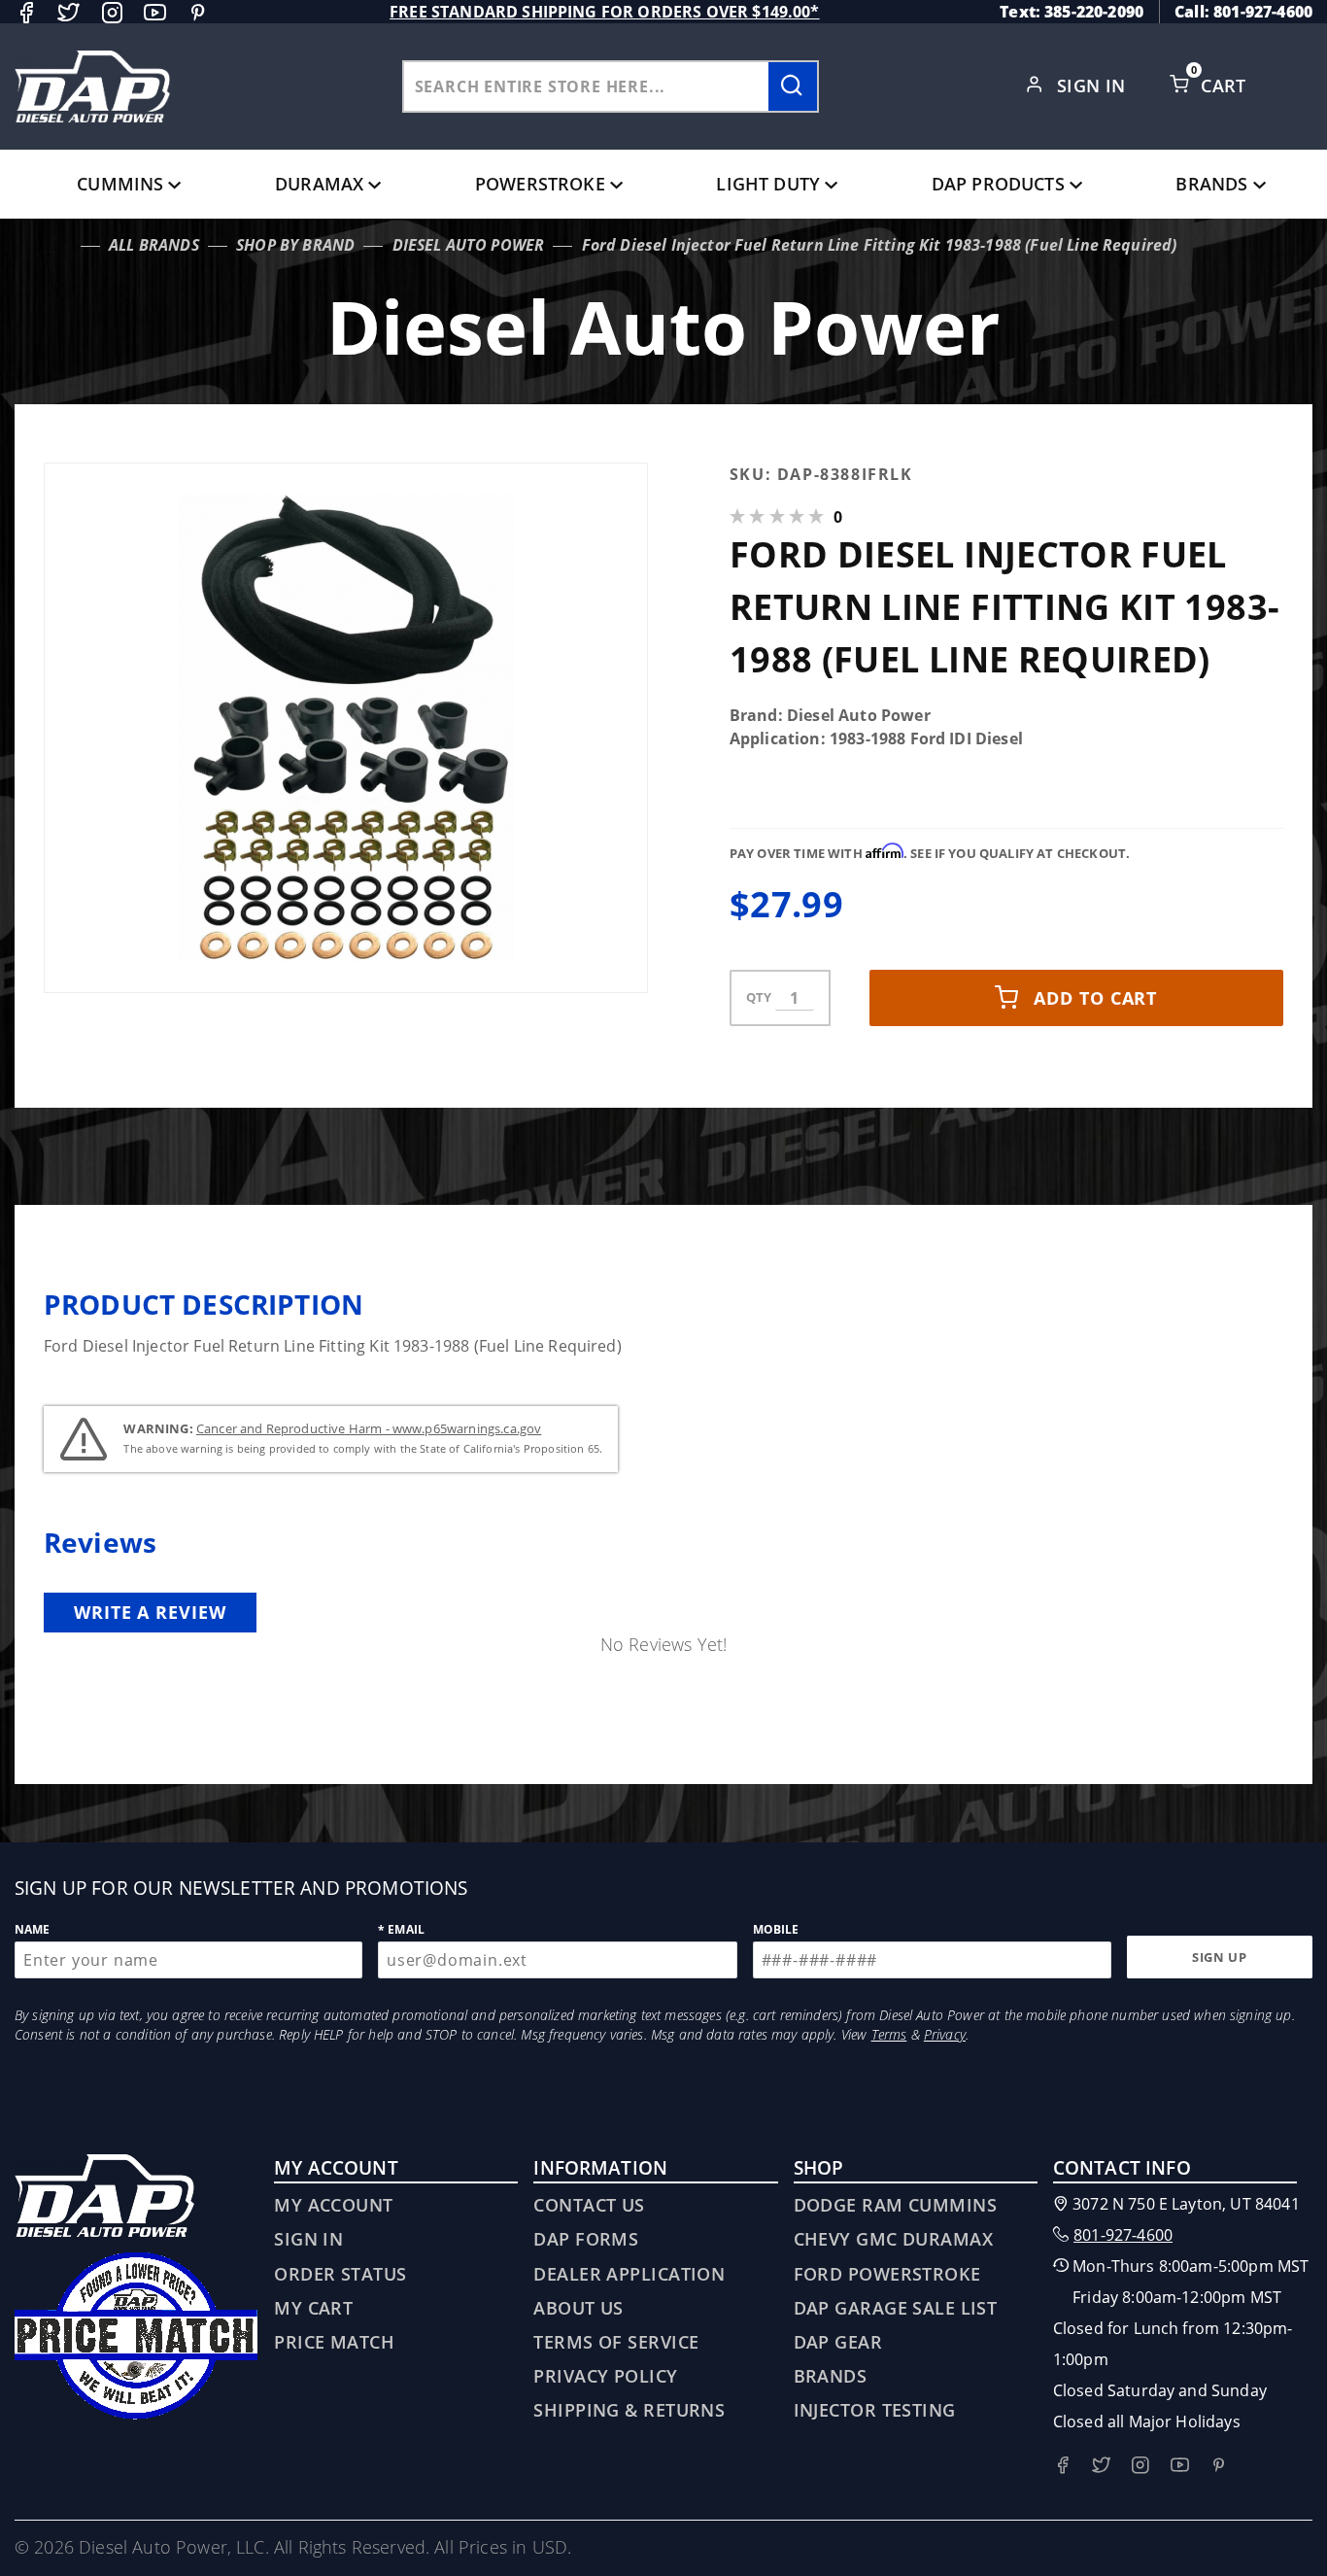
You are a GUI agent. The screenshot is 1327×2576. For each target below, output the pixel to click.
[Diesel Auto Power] (92, 86)
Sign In (1094, 86)
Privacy (945, 2034)
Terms (889, 2034)
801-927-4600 (1123, 2235)
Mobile (776, 1929)
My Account (333, 2205)
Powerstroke (540, 184)
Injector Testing (875, 2410)
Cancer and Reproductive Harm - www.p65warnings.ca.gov (369, 1428)
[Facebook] (26, 12)
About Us (578, 2308)
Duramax (319, 184)
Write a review (150, 1612)
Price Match (334, 2342)
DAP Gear (838, 2342)
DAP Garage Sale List (896, 2308)
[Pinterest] (198, 12)
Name (33, 1929)
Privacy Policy (605, 2376)
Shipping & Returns (629, 2410)
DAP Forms (586, 2239)
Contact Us (589, 2205)
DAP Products (998, 184)
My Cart (313, 2308)
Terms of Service (616, 2342)
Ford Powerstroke (887, 2274)
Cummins (120, 184)
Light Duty (768, 184)
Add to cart (1095, 998)
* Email (401, 1929)
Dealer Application (629, 2274)
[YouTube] (155, 12)
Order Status (340, 2274)
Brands (1211, 184)
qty (759, 997)
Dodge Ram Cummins (895, 2205)
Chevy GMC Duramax (893, 2239)
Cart (1226, 86)
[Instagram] (112, 12)
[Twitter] (68, 12)
